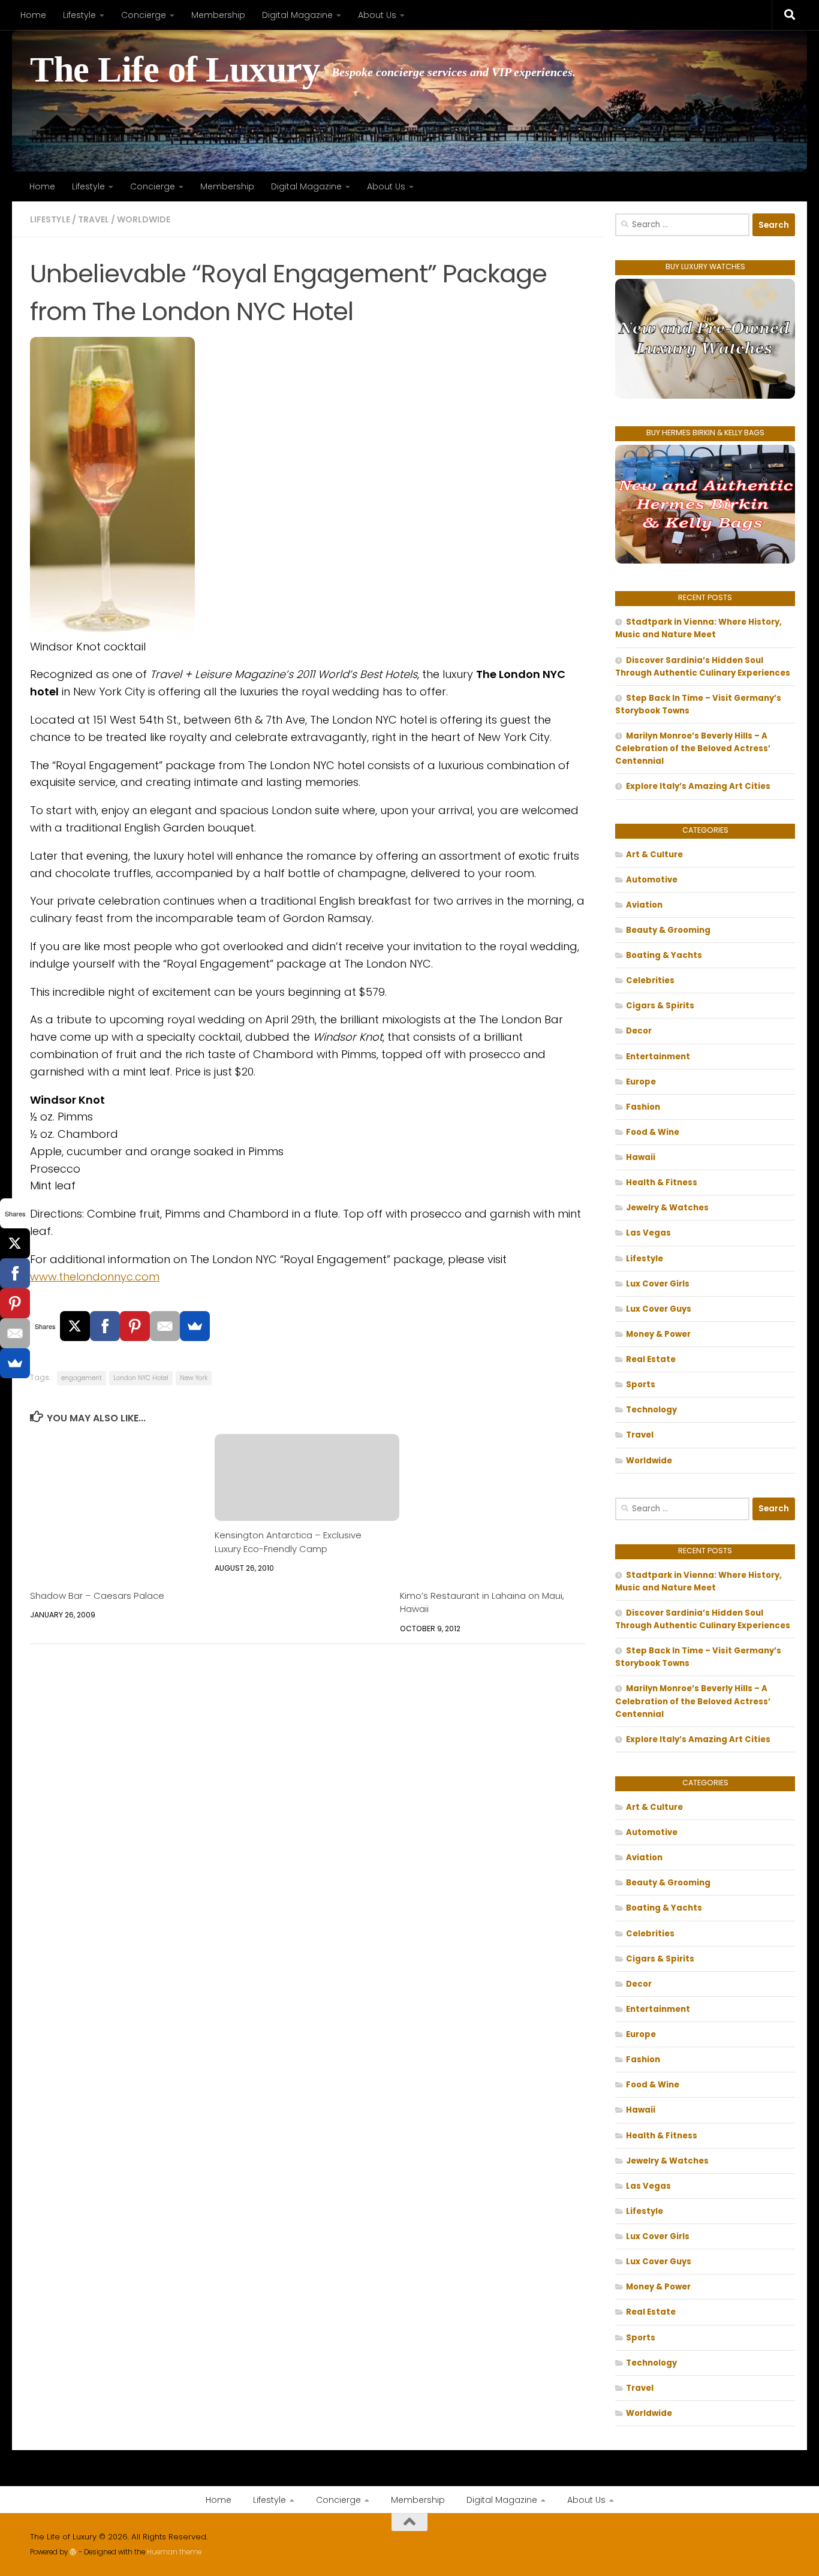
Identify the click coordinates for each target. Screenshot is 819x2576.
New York (194, 1378)
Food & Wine (653, 1132)
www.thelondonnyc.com (95, 1277)
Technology (651, 1410)
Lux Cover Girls (658, 1284)
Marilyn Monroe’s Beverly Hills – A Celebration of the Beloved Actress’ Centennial (693, 748)
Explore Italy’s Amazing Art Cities (698, 786)
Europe (641, 1082)
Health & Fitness (662, 1182)
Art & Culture (654, 855)
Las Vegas (648, 1233)
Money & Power (658, 1334)
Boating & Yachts (664, 955)
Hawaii (641, 1157)
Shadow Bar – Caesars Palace (97, 1596)
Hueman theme (174, 2552)
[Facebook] (105, 1326)
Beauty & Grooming (668, 930)
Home (33, 15)
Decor (639, 1031)
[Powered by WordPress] (73, 2552)
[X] (75, 1326)
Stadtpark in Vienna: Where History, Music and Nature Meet (698, 628)
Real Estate (651, 1359)
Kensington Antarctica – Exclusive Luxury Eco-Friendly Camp (288, 1542)
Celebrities (650, 980)
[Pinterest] (135, 1326)
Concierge (144, 15)
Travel (94, 219)
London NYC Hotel (141, 1378)
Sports (641, 1385)
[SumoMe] (195, 1326)
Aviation (644, 905)
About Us (377, 15)
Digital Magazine (297, 15)
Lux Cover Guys (659, 1309)
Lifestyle (79, 15)
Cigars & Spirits (660, 1006)
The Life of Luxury (175, 70)
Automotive (652, 880)
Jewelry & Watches (667, 1208)
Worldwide (144, 219)
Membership (218, 15)
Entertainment (658, 1057)
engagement (82, 1378)
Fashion (643, 1107)
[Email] (165, 1326)
